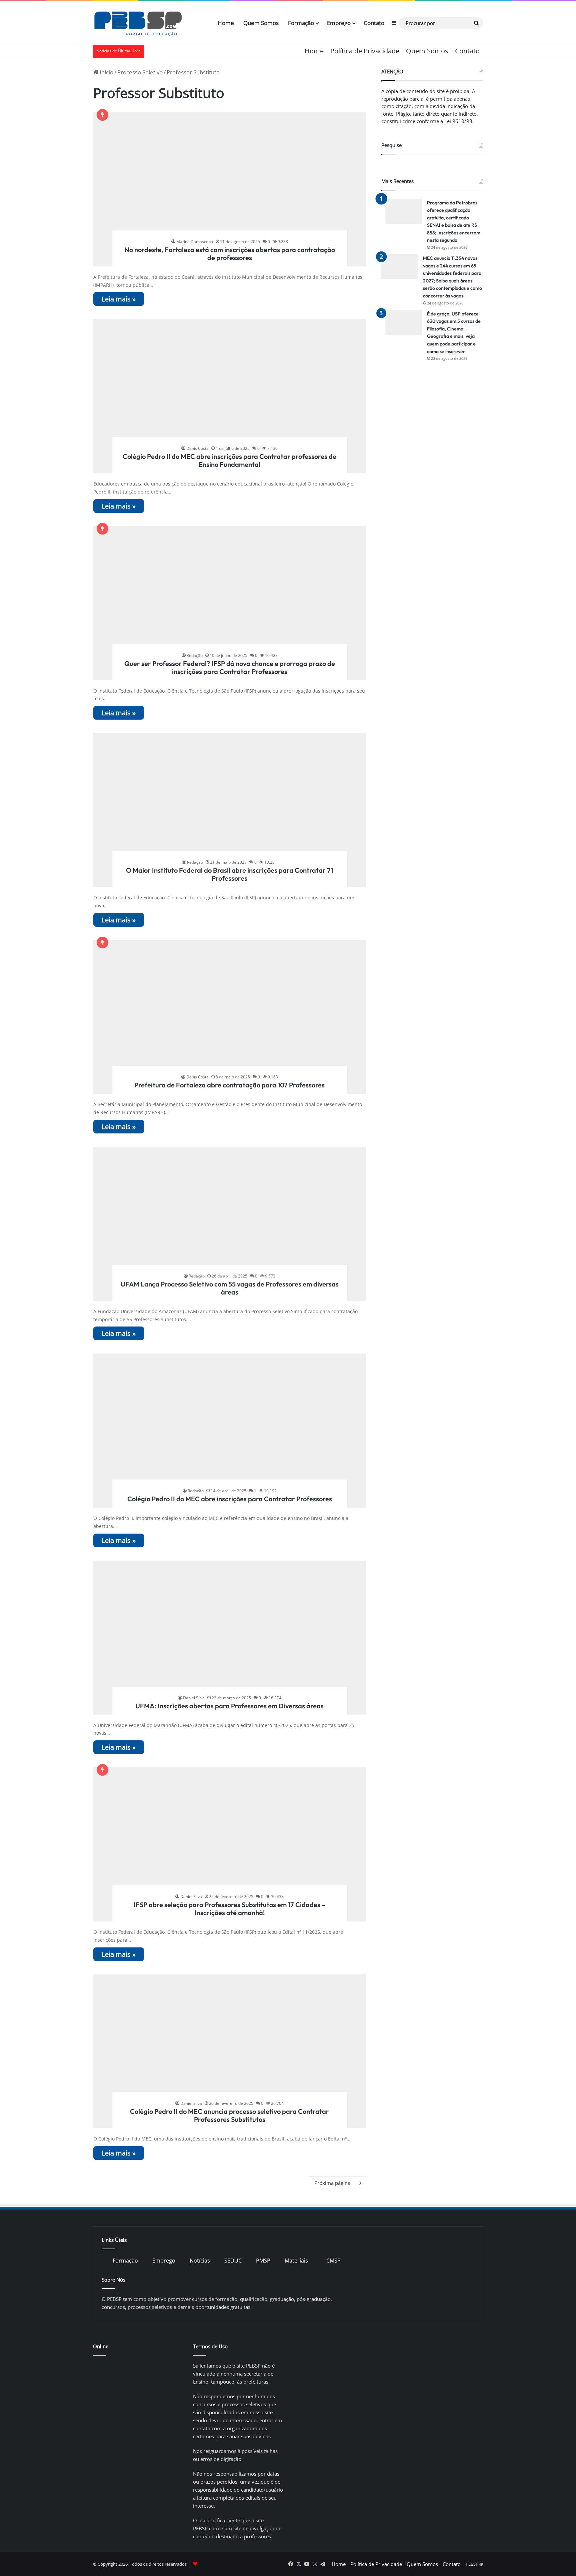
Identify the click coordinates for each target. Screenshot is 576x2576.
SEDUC (233, 2261)
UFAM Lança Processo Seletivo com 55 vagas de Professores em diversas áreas (230, 1288)
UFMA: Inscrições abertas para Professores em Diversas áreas (229, 1706)
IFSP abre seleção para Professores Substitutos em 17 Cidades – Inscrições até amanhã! (229, 1909)
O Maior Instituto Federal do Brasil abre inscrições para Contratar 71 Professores (229, 874)
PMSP (263, 2261)
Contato (374, 23)
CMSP (333, 2261)
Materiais (296, 2261)
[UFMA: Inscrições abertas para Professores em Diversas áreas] (230, 1638)
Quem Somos (261, 23)
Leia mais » (119, 299)
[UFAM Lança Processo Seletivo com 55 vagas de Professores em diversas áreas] (230, 1224)
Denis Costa (197, 448)
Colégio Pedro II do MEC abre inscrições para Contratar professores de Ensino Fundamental (229, 460)
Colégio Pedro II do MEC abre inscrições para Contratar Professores (230, 1499)
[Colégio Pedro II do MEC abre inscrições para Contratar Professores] (230, 1431)
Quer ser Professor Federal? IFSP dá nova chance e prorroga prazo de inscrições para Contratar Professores (230, 667)
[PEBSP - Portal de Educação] (138, 23)
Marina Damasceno (195, 242)
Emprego (339, 23)
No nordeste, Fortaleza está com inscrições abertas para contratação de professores (230, 254)
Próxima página (332, 2183)
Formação (301, 23)
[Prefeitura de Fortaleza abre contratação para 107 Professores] (230, 1017)
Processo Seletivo (140, 72)
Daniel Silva (194, 1698)
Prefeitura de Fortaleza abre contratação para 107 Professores (229, 1085)
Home (226, 23)
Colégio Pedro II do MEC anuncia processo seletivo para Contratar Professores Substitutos (229, 2115)
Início (106, 72)
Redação (195, 655)
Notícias (200, 2261)
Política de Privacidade (365, 51)
